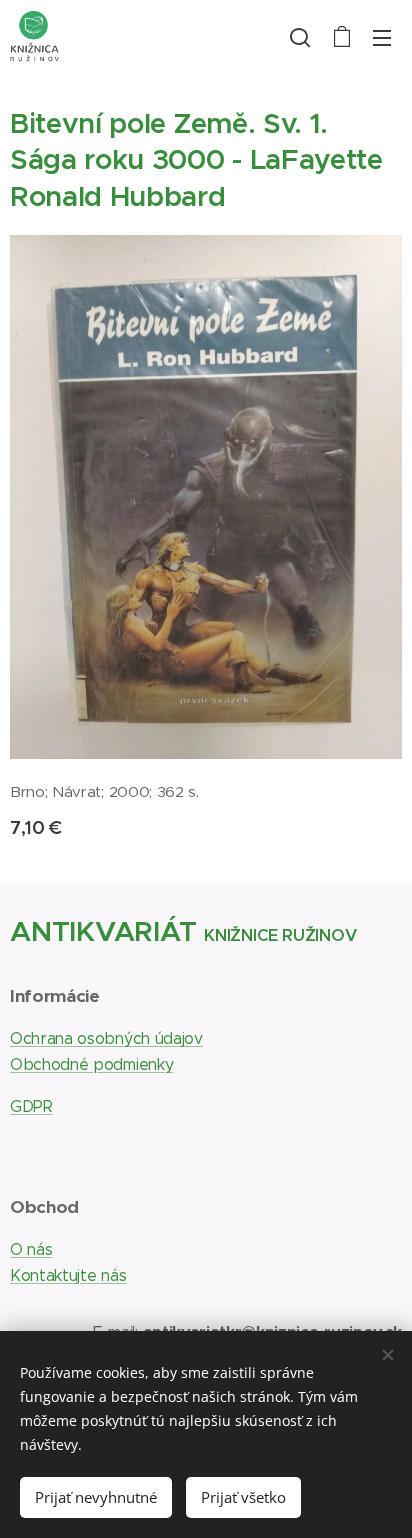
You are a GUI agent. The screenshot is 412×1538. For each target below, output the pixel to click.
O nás (31, 1249)
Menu (382, 37)
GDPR (31, 1106)
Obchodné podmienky (91, 1064)
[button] (300, 37)
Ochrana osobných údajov (106, 1038)
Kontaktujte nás (68, 1275)
